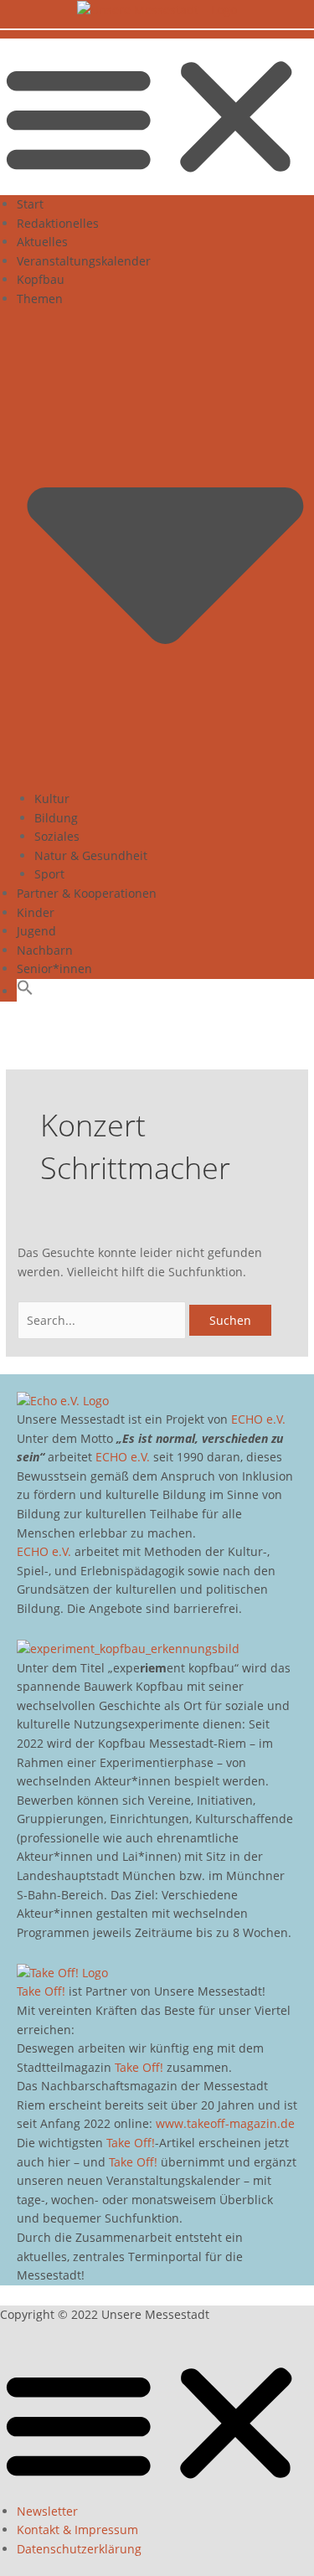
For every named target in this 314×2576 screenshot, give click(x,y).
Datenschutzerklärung (79, 2549)
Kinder (36, 912)
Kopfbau (41, 279)
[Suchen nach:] (103, 1320)
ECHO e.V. (258, 1419)
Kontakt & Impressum (77, 2530)
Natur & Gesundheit (91, 855)
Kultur (52, 799)
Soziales (57, 836)
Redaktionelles (58, 223)
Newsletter (47, 2511)
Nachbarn (45, 950)
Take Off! (41, 1991)
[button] (157, 117)
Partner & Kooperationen (87, 893)
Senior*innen (54, 969)
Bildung (56, 818)
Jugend (36, 931)
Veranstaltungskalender (84, 261)
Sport (49, 874)
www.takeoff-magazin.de (225, 2123)
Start (30, 204)
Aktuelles (42, 242)
